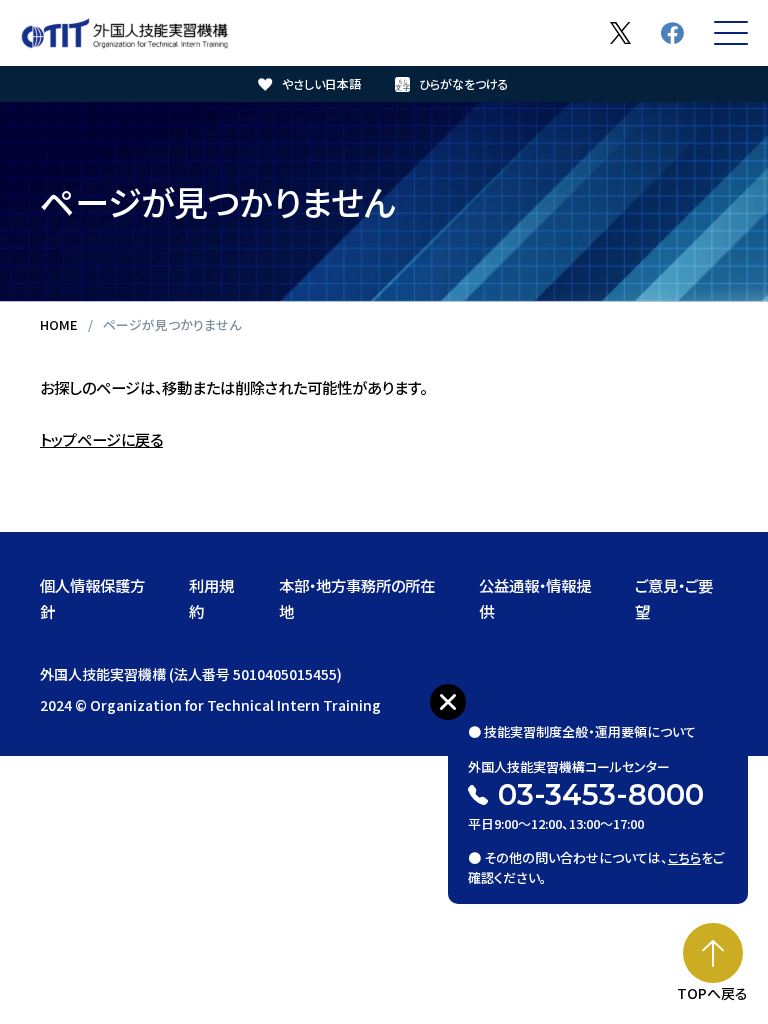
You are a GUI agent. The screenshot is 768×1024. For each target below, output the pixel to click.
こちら (684, 857)
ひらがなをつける (464, 83)
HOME (59, 324)
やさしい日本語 (321, 83)
